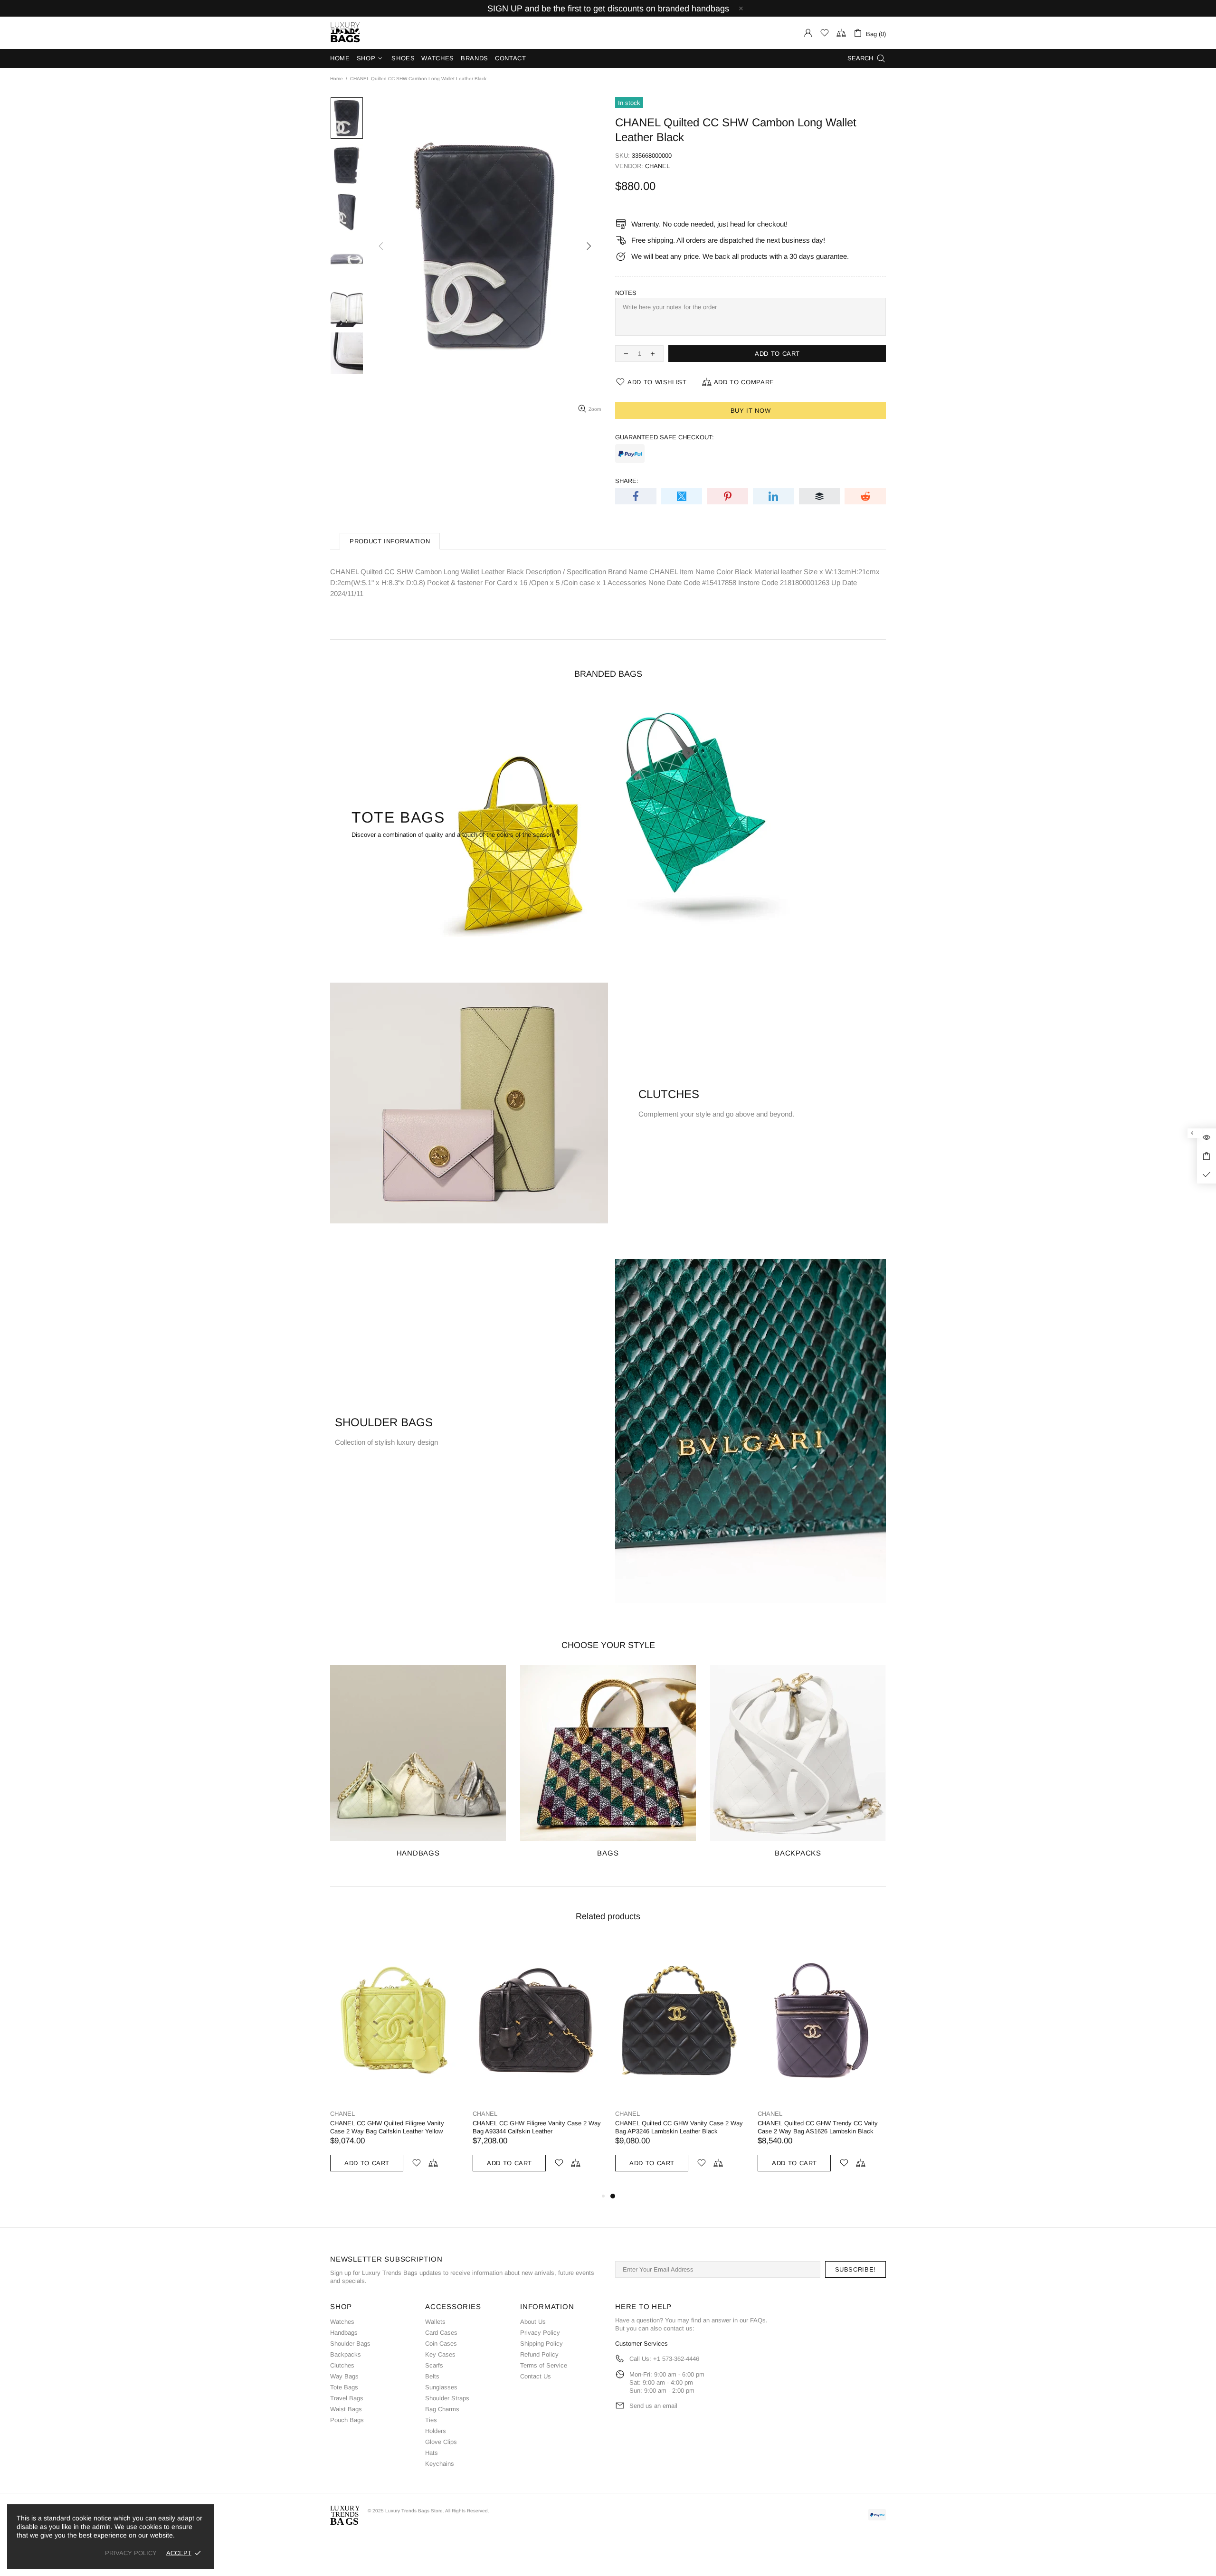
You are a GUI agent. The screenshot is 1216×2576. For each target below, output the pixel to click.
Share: (627, 481)
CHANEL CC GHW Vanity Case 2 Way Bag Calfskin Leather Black (390, 2127)
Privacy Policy (540, 2333)
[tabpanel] (394, 2065)
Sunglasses (441, 2387)
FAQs (758, 2320)
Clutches (342, 2365)
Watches (342, 2322)
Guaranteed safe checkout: (665, 437)
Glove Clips (441, 2442)
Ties (431, 2420)
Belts (432, 2376)
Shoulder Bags (350, 2344)
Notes (626, 293)
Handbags (344, 2333)
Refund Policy (539, 2354)
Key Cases (440, 2354)
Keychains (440, 2464)
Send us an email (653, 2406)
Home (337, 79)
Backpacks (346, 2354)
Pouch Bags (347, 2420)
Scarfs (434, 2365)
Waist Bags (346, 2409)
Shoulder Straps (447, 2398)
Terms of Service (544, 2365)
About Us (533, 2322)
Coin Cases (441, 2344)
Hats (432, 2453)
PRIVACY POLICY (131, 2553)
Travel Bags (347, 2398)
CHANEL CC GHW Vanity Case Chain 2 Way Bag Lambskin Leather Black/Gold (535, 2127)
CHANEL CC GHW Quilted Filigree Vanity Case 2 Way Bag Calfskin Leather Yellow (672, 2127)
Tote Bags (344, 2387)
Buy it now (751, 411)
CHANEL (657, 166)
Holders (436, 2431)
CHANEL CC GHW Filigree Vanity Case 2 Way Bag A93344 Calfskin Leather (822, 2127)
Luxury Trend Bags (345, 33)
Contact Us (536, 2376)
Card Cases (441, 2333)
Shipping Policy (541, 2344)
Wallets (435, 2322)
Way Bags (344, 2376)
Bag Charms (442, 2409)
